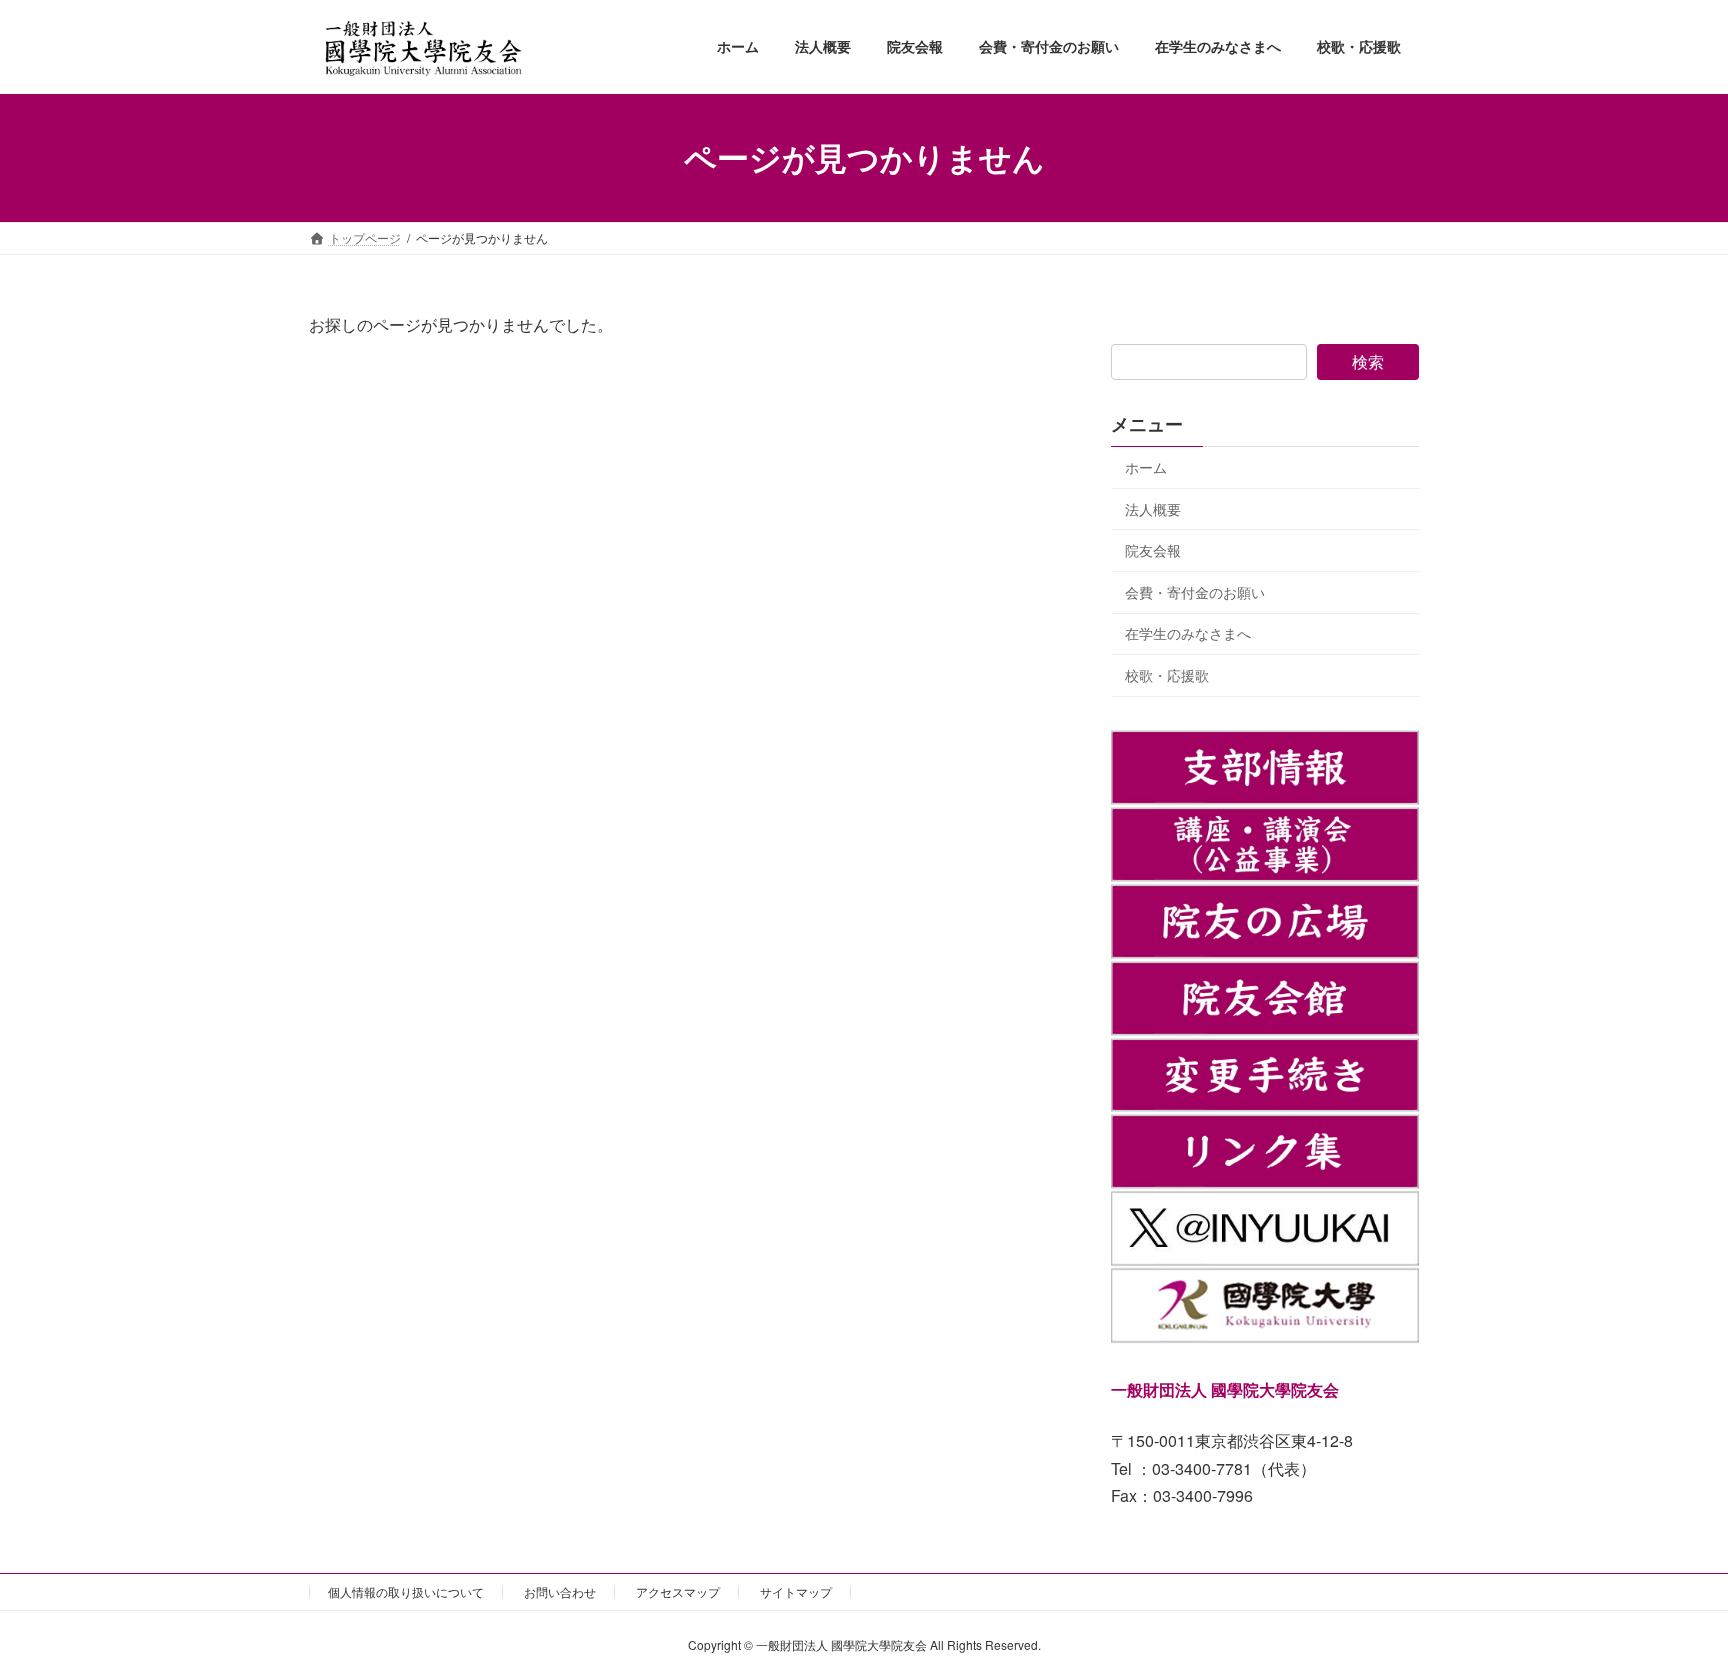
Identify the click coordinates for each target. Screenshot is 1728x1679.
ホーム (1146, 467)
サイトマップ (796, 1591)
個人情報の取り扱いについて (406, 1591)
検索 (1368, 361)
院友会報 (1153, 550)
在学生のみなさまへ (1188, 633)
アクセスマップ (678, 1591)
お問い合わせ (560, 1591)
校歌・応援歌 (1167, 675)
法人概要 (1153, 508)
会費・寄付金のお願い (1195, 591)
